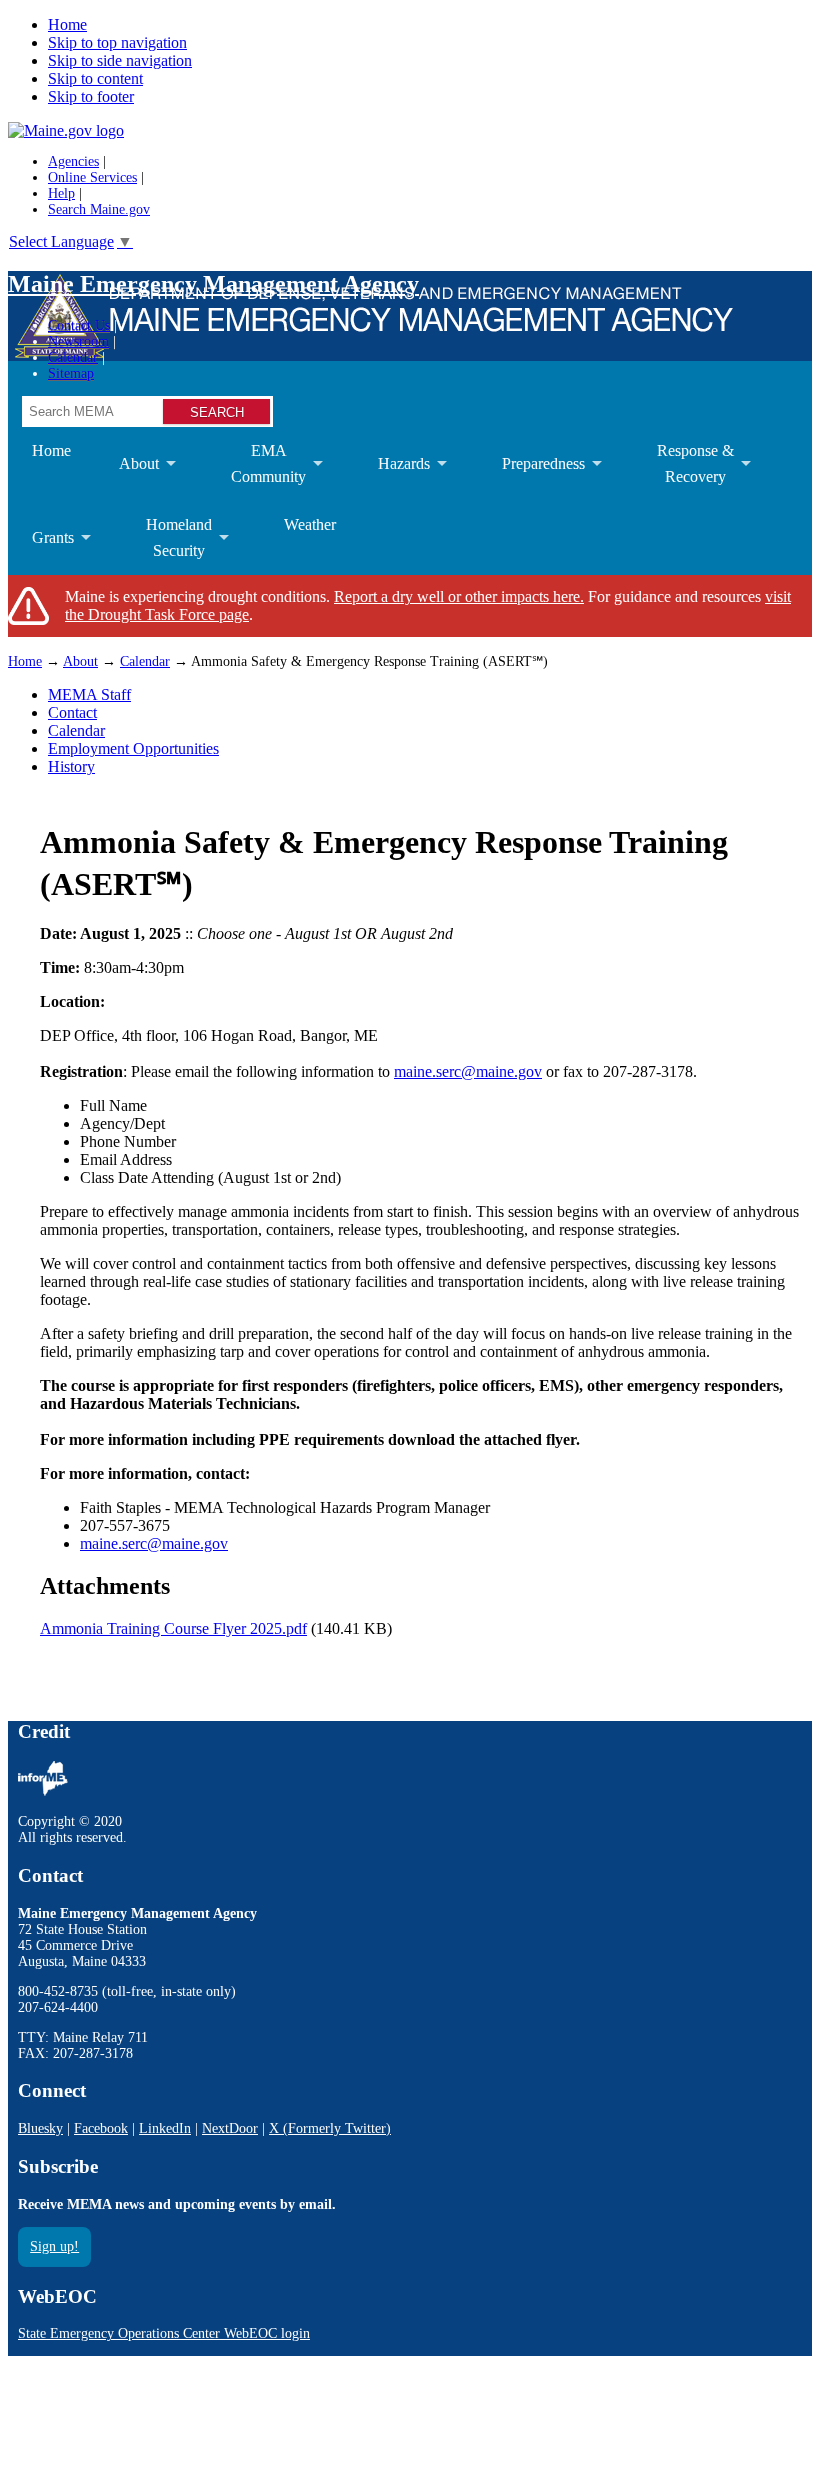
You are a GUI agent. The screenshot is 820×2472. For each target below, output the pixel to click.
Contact (72, 712)
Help (61, 193)
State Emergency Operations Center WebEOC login (164, 2333)
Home (67, 24)
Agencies (73, 161)
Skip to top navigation (117, 42)
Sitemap (71, 373)
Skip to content (95, 78)
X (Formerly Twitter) (330, 2128)
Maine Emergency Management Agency (213, 284)
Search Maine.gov (99, 209)
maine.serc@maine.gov (468, 1071)
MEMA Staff (89, 694)
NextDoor (230, 2128)
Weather (310, 524)
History (71, 766)
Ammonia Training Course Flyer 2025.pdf (173, 1628)
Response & (683, 471)
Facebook (101, 2128)
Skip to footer (91, 96)
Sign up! (54, 2246)
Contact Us (79, 325)
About (127, 478)
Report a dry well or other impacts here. (459, 596)
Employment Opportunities (133, 748)
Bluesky (40, 2128)
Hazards (392, 478)
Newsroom (78, 341)
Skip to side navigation (120, 60)
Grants (41, 552)
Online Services (92, 177)
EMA (256, 471)
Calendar (73, 357)
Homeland (167, 545)
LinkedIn (165, 2128)
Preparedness (531, 478)
